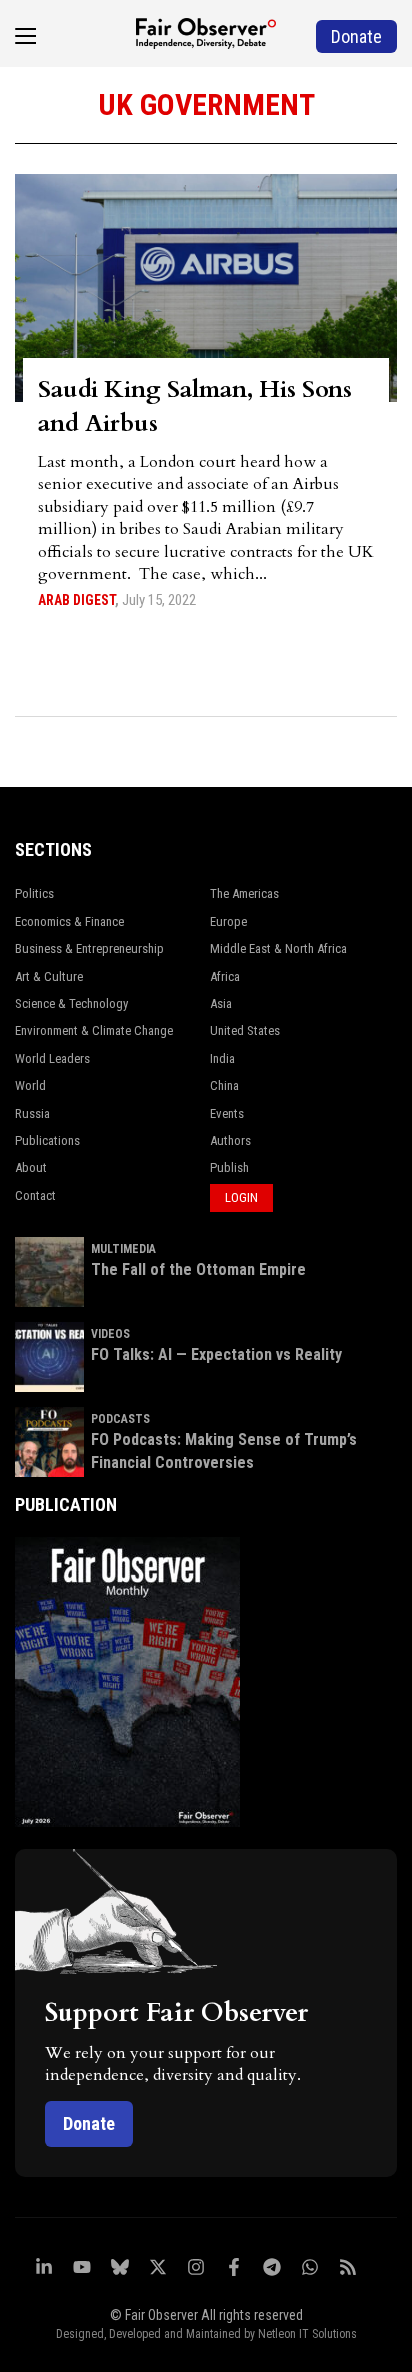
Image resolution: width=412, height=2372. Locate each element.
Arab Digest (76, 600)
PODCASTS (120, 1419)
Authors (230, 1140)
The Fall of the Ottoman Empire (198, 1269)
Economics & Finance (69, 921)
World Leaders (52, 1058)
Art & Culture (49, 976)
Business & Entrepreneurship (89, 948)
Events (227, 1113)
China (224, 1085)
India (222, 1058)
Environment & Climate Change (94, 1030)
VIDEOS (110, 1334)
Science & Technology (71, 1003)
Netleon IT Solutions (307, 2334)
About (31, 1167)
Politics (34, 893)
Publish (229, 1167)
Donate (89, 2123)
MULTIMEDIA (123, 1249)
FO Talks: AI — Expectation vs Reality (216, 1354)
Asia (221, 1003)
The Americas (244, 893)
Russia (32, 1113)
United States (245, 1030)
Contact (35, 1195)
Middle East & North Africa (278, 948)
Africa (225, 976)
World (30, 1085)
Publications (47, 1140)
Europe (228, 921)
